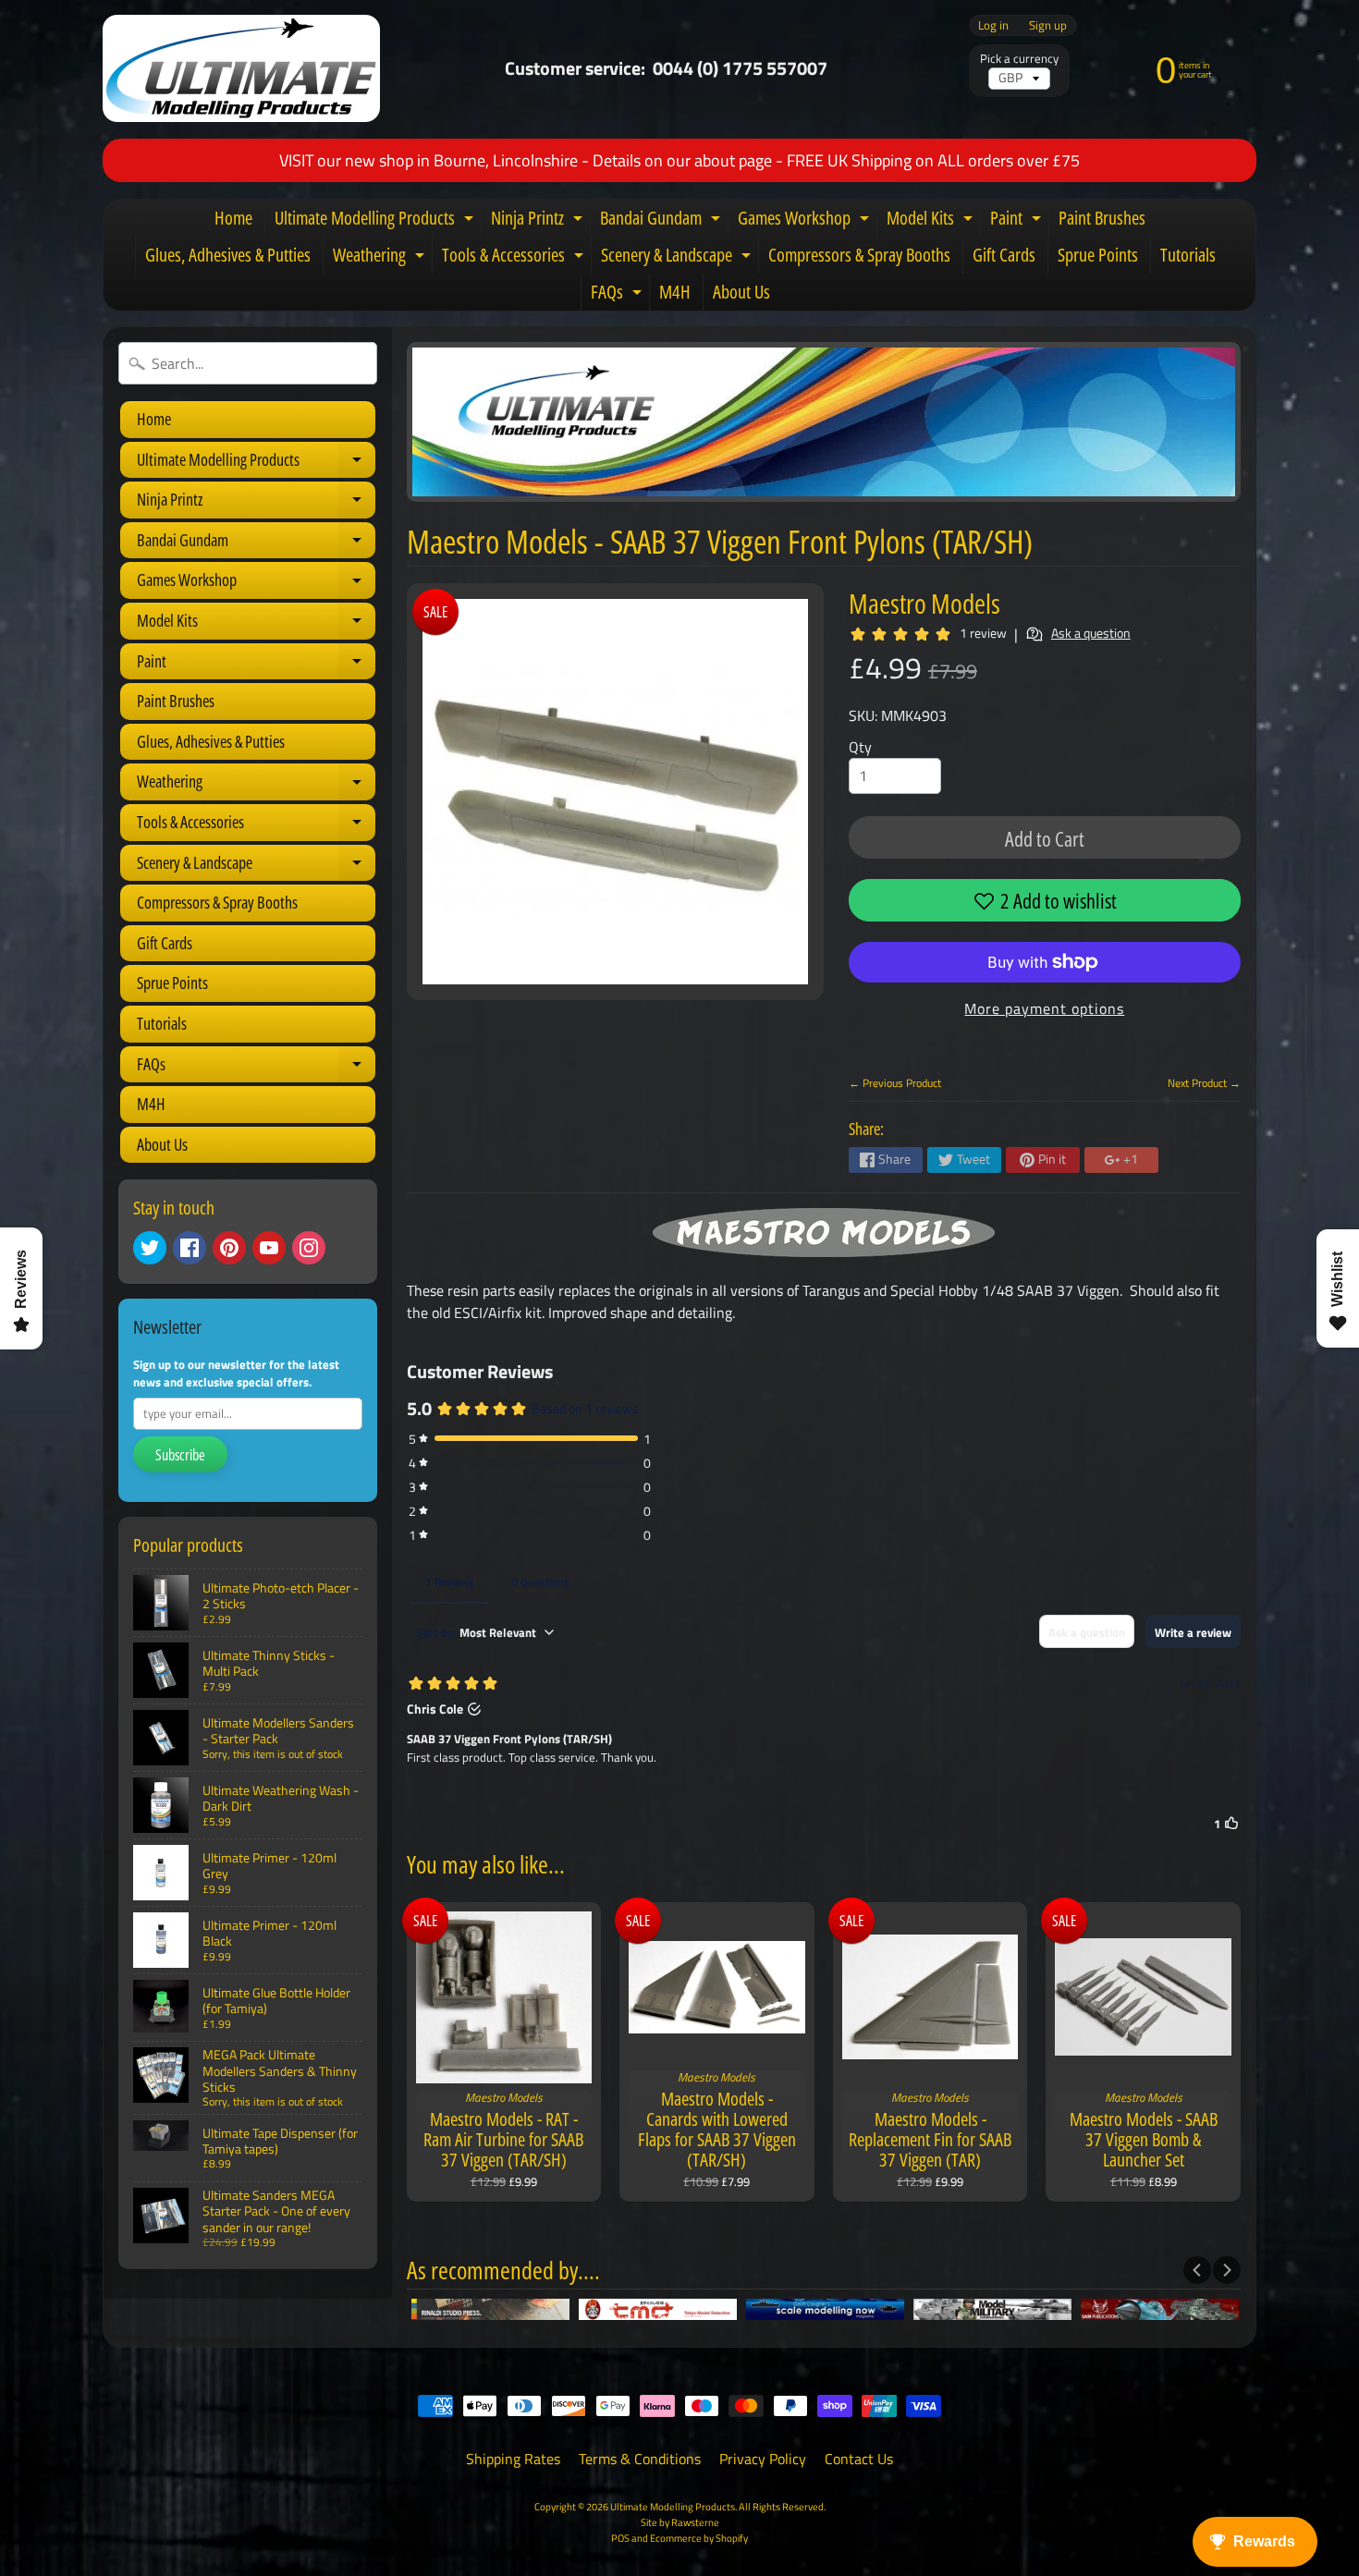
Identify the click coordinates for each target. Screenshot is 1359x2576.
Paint (1018, 221)
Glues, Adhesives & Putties (228, 255)
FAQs (618, 295)
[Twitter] (150, 1248)
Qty (860, 747)
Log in (993, 25)
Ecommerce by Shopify (699, 2538)
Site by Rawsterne (680, 2522)
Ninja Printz (539, 221)
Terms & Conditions (640, 2459)
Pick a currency (1019, 59)
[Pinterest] (229, 1248)
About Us (741, 292)
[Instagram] (309, 1248)
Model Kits (932, 221)
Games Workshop (806, 221)
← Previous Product (895, 1083)
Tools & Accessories (515, 258)
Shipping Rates (513, 2459)
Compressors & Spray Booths (859, 255)
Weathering (381, 258)
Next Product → (1204, 1083)
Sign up (1048, 25)
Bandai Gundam (662, 221)
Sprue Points (1098, 255)
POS (620, 2538)
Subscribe (180, 1455)
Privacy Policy (763, 2459)
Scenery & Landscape (678, 258)
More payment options (1044, 1008)
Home (233, 218)
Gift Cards (1004, 255)
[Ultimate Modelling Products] (241, 68)
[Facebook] (190, 1248)
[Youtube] (269, 1248)
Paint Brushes (1102, 218)
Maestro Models (924, 603)
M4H (675, 292)
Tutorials (1188, 255)
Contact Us (859, 2459)
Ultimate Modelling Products (376, 221)
